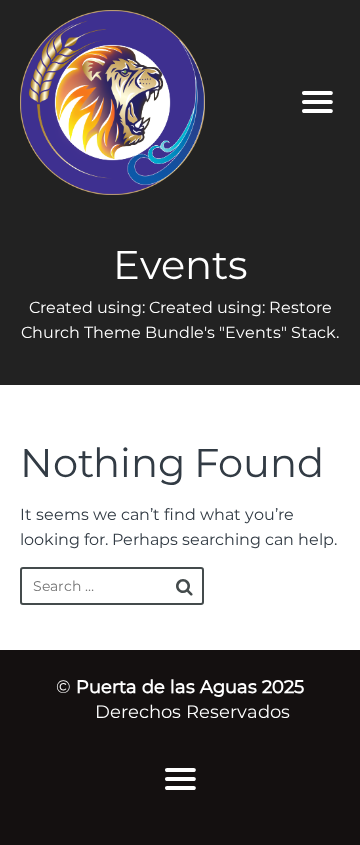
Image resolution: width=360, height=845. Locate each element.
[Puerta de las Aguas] (145, 102)
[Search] (184, 587)
